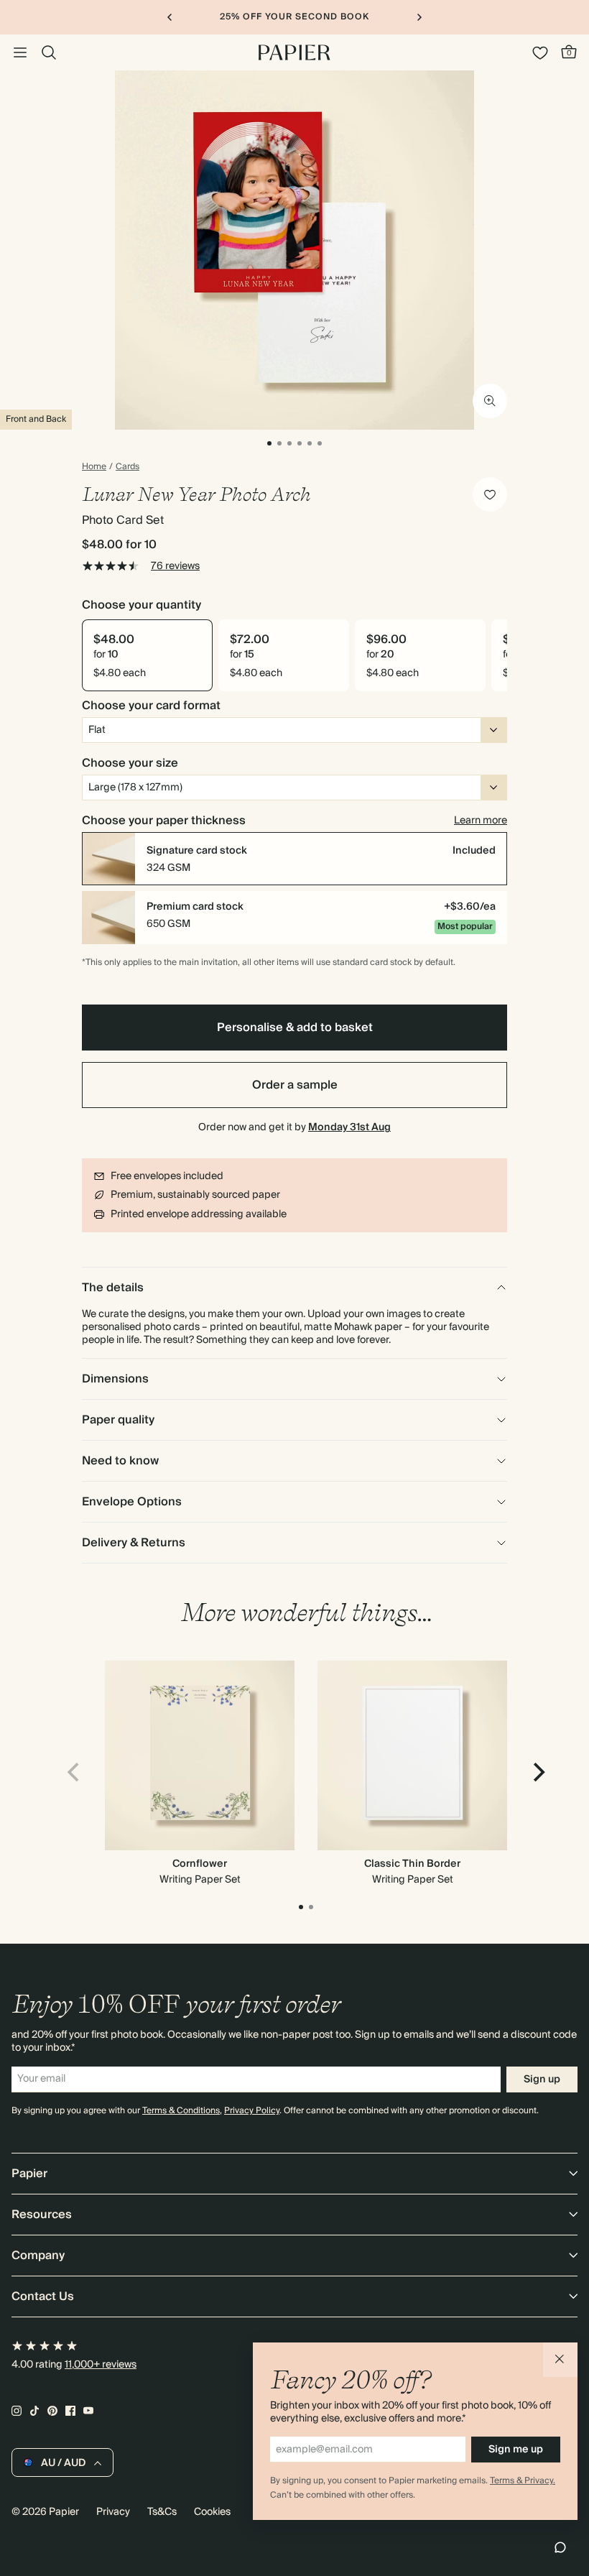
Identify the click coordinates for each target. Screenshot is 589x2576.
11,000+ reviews (101, 2365)
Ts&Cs (162, 2512)
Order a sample (295, 1085)
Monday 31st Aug (349, 1127)
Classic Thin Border (412, 1864)
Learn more (481, 821)
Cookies (212, 2512)
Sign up (542, 2079)
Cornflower (200, 1864)
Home (94, 467)
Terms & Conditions (181, 2111)
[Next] (537, 1772)
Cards (127, 467)
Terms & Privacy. (523, 2481)
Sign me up (516, 2450)
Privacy (113, 2512)
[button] (560, 2360)
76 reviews (175, 566)
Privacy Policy (252, 2111)
